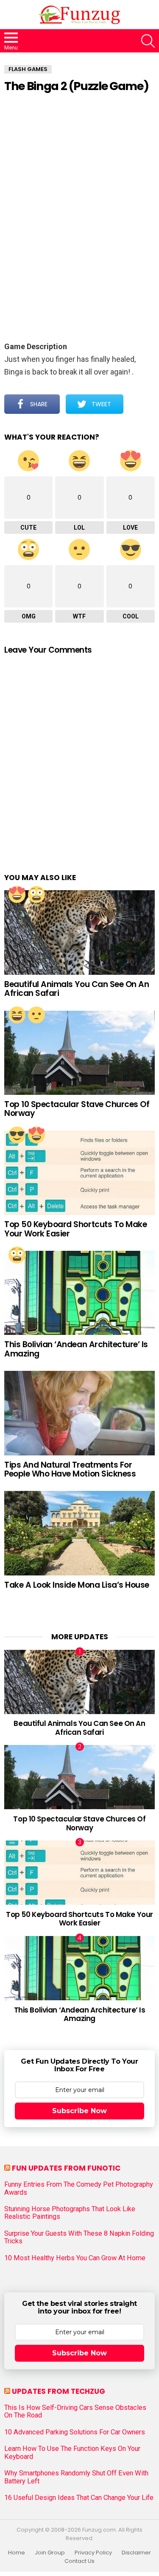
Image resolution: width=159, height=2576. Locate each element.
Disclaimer (136, 2553)
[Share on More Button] (139, 404)
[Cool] (17, 1135)
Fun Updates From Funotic (66, 2168)
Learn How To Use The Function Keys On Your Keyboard (72, 2453)
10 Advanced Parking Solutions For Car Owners (75, 2432)
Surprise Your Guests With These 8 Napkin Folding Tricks (79, 2237)
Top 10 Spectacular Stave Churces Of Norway (77, 1109)
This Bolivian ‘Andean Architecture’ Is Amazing (76, 1349)
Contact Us (79, 2561)
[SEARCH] (148, 41)
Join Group (50, 2553)
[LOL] (17, 1015)
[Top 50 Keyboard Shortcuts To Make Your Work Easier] (79, 1173)
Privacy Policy (93, 2553)
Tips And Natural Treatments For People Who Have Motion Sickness (70, 1469)
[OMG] (36, 894)
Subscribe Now (79, 2111)
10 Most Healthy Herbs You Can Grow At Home (75, 2258)
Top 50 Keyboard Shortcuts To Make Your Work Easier (75, 1229)
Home (17, 2553)
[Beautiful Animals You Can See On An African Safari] (79, 932)
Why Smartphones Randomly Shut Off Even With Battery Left (76, 2477)
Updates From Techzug (59, 2391)
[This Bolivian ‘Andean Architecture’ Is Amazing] (79, 1293)
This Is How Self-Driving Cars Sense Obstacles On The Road (75, 2412)
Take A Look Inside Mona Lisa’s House (77, 1585)
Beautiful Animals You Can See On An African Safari (77, 989)
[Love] (17, 894)
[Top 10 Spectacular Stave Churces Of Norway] (79, 1053)
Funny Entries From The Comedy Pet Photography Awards (79, 2188)
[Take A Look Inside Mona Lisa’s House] (79, 1533)
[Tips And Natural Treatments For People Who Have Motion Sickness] (79, 1413)
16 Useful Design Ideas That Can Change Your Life (79, 2498)
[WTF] (36, 1015)
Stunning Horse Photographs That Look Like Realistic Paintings (70, 2213)
